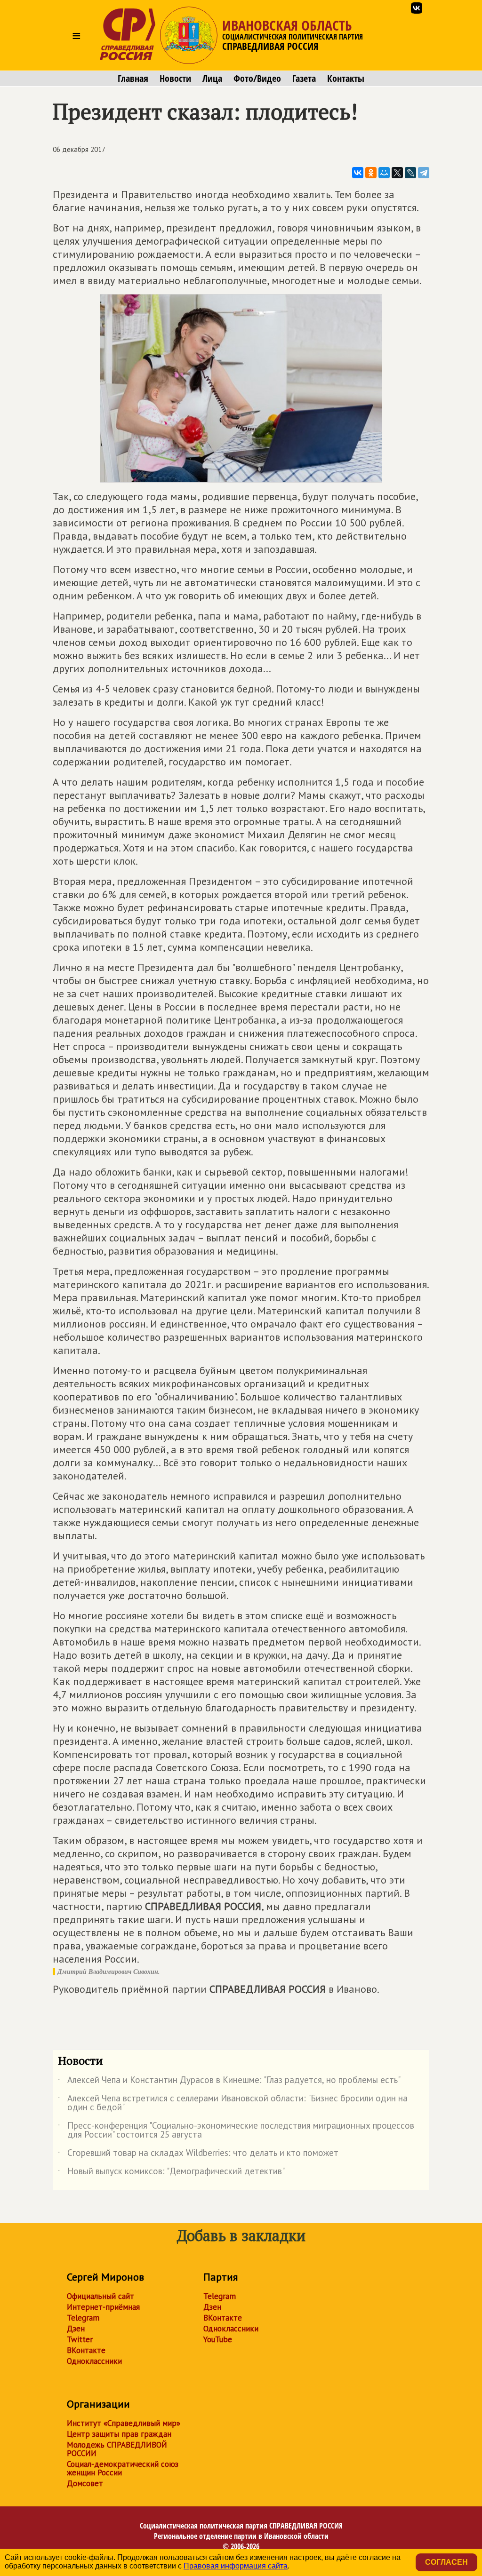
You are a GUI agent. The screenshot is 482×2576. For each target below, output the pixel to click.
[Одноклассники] (371, 173)
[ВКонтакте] (358, 173)
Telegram (83, 2318)
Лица (212, 79)
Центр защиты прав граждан (119, 2434)
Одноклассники (94, 2361)
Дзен (76, 2329)
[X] (397, 173)
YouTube (218, 2339)
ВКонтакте (86, 2350)
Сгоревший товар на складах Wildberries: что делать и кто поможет (198, 2155)
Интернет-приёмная (103, 2307)
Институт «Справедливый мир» (124, 2423)
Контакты (346, 79)
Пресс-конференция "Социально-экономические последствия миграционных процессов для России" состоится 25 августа (236, 2131)
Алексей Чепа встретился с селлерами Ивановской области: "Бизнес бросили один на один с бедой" (233, 2103)
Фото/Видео (257, 79)
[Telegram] (424, 173)
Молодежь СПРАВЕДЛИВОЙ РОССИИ (117, 2449)
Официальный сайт (100, 2296)
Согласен (446, 2562)
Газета (304, 79)
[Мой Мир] (384, 173)
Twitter (80, 2339)
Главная (133, 79)
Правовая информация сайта (236, 2566)
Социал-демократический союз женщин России (123, 2468)
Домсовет (85, 2483)
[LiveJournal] (410, 173)
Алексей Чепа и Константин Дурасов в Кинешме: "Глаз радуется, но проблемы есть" (229, 2082)
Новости (175, 79)
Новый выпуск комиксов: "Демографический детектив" (171, 2173)
